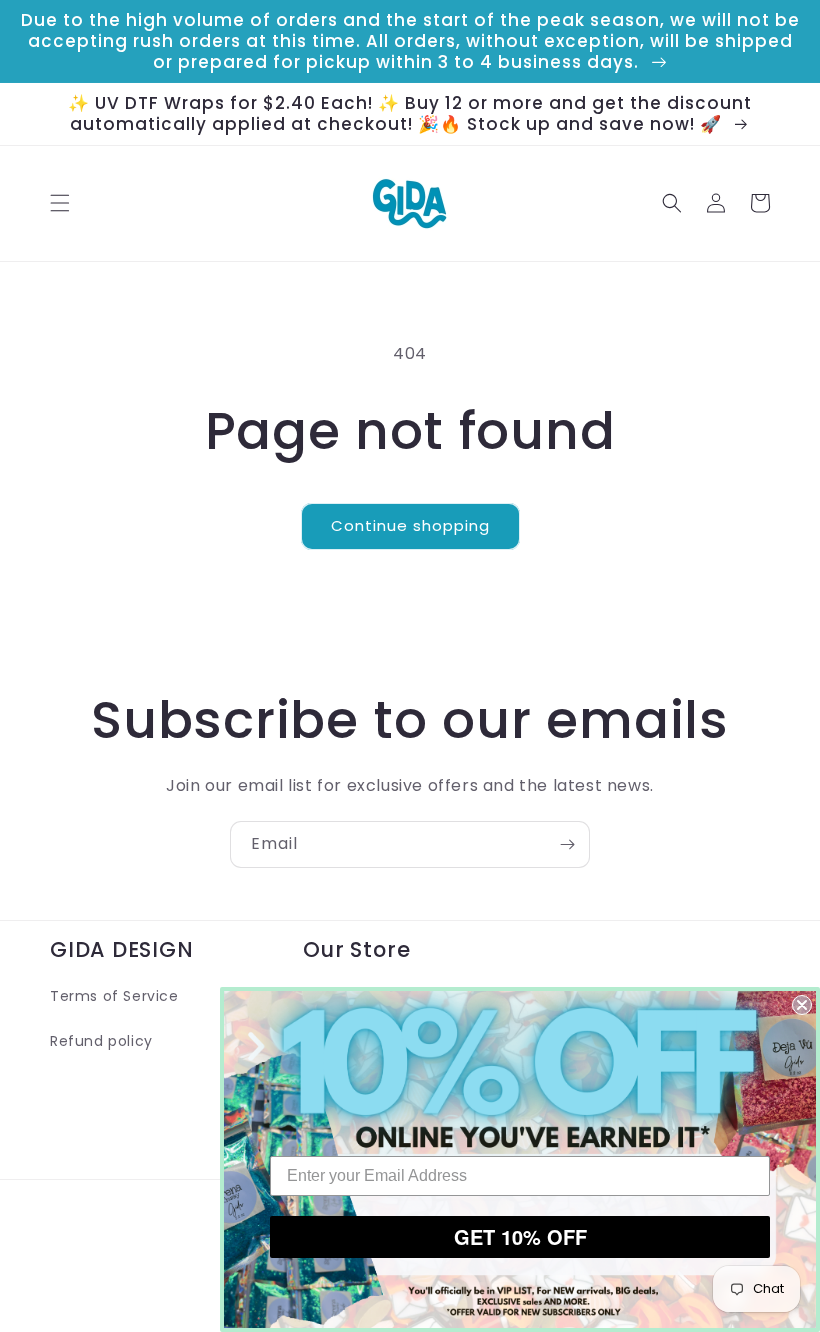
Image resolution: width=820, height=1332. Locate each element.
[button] (60, 203)
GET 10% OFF (520, 1236)
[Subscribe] (567, 844)
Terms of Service (114, 996)
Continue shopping (410, 525)
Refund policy (101, 1041)
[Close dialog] (802, 1005)
